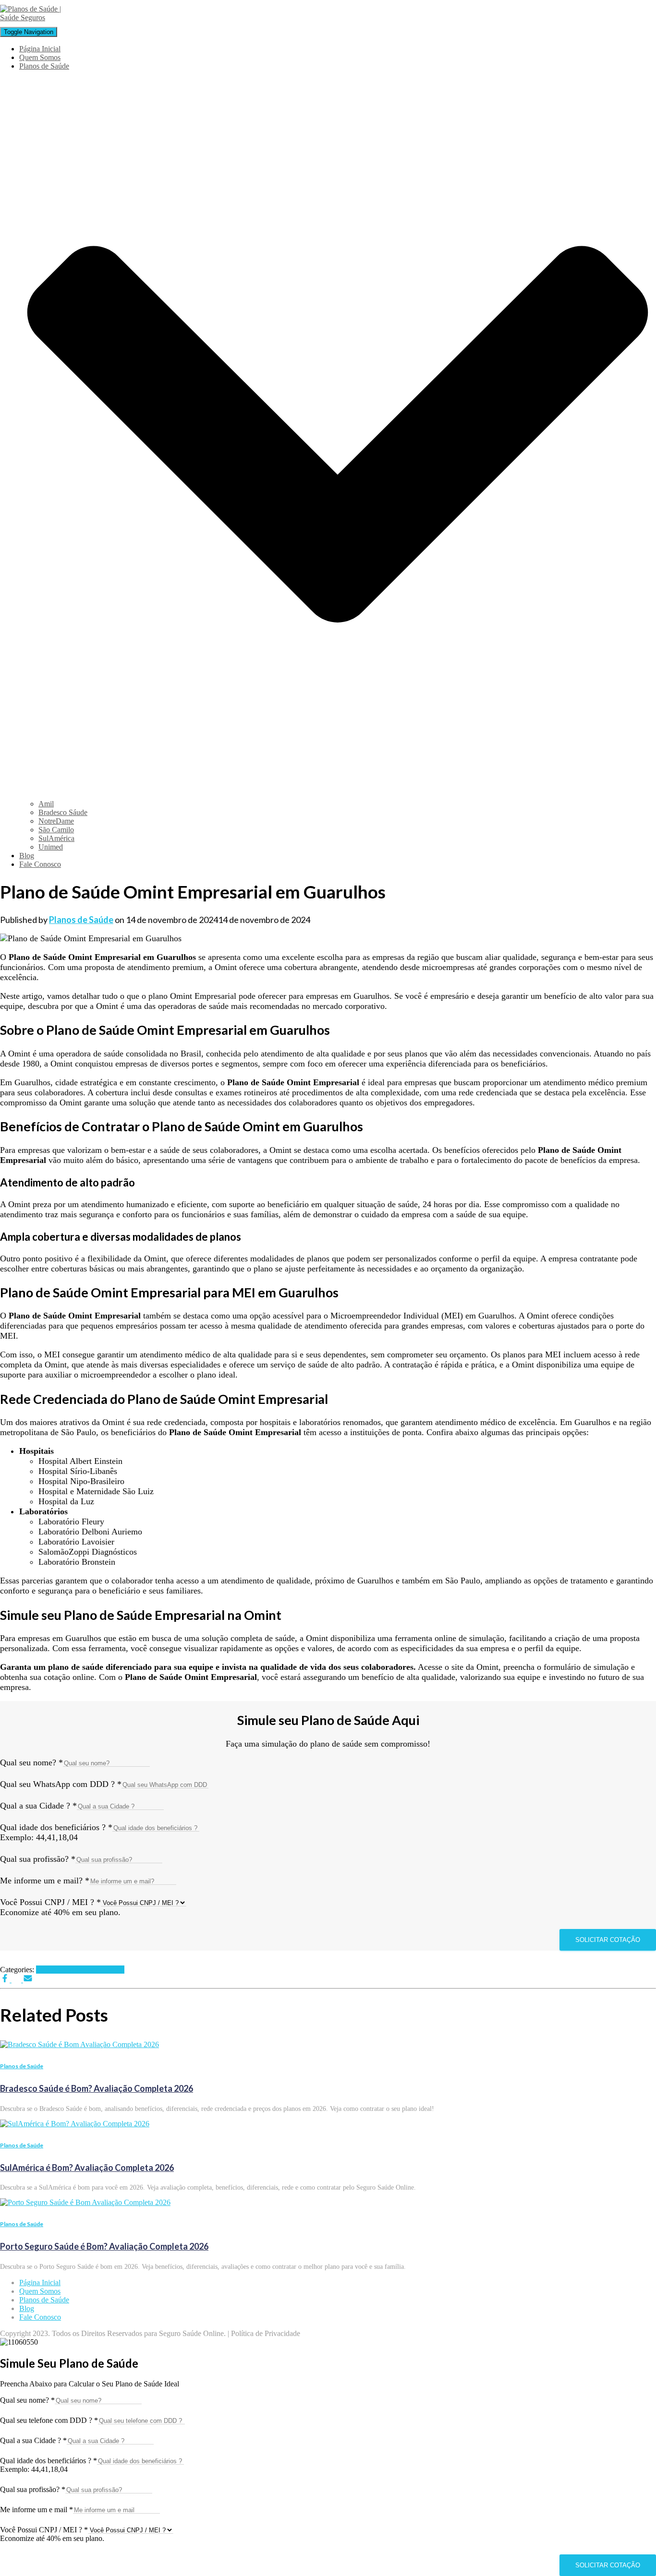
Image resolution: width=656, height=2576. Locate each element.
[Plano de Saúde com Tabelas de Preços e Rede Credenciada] (36, 18)
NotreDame (56, 821)
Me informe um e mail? (45, 1881)
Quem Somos (40, 57)
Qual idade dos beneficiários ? (56, 1827)
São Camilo (56, 830)
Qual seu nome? (31, 1762)
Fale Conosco (40, 864)
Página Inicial (40, 49)
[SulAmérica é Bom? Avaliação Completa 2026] (75, 2124)
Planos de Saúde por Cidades (80, 1970)
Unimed (51, 847)
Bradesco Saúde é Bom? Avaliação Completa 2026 (97, 2088)
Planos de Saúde (22, 2066)
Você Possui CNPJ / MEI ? (50, 1902)
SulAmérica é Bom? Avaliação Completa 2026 (87, 2168)
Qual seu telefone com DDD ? (49, 2420)
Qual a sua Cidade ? (38, 1806)
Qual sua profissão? (38, 1859)
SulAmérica (56, 838)
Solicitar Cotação (608, 1940)
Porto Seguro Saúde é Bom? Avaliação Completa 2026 (104, 2246)
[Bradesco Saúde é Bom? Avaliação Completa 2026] (79, 2044)
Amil (46, 804)
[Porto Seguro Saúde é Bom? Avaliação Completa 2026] (85, 2202)
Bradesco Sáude (63, 812)
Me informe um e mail (36, 2510)
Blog (27, 856)
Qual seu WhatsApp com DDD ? (61, 1784)
